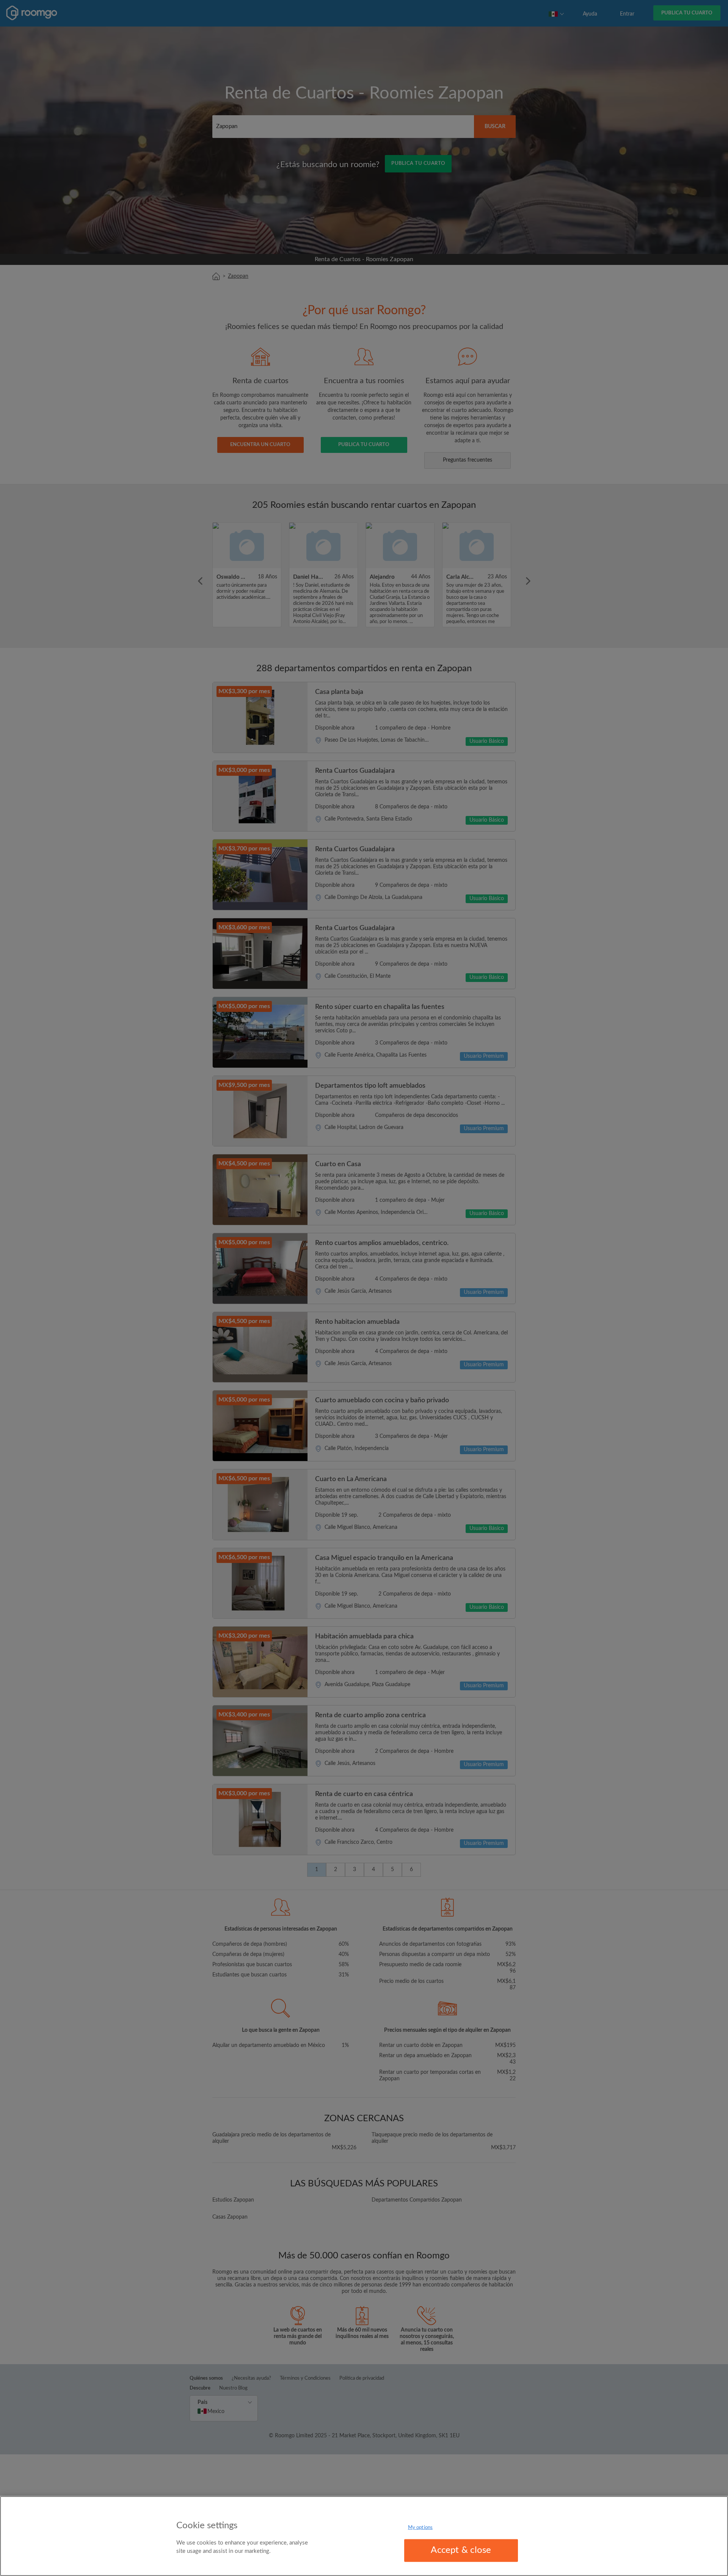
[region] (364, 2536)
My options (420, 2528)
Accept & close (461, 2550)
